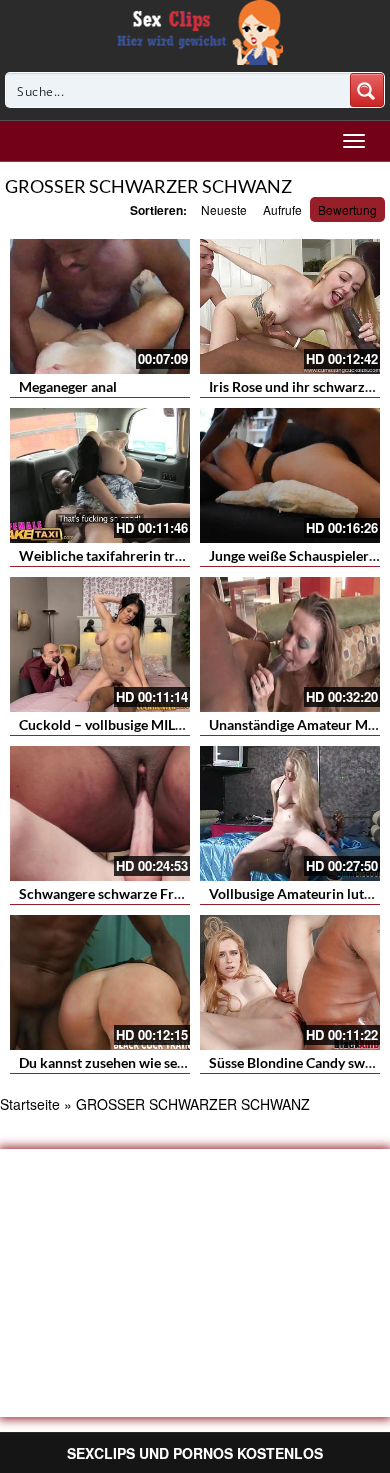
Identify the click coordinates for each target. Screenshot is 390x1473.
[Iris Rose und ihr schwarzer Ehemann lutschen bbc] (290, 306)
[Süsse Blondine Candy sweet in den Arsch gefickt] (290, 982)
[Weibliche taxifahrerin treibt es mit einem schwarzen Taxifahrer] (100, 475)
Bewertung (347, 209)
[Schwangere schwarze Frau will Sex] (100, 813)
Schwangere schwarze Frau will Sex (130, 893)
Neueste (224, 209)
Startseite (30, 1104)
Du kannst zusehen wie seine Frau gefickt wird (162, 1062)
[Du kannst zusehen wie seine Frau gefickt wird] (100, 982)
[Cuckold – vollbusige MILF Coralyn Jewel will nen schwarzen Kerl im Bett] (100, 644)
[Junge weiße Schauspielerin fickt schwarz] (290, 475)
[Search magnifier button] (367, 90)
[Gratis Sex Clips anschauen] (195, 30)
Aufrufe (282, 209)
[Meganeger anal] (100, 306)
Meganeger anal (68, 386)
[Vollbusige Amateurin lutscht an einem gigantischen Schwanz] (290, 813)
